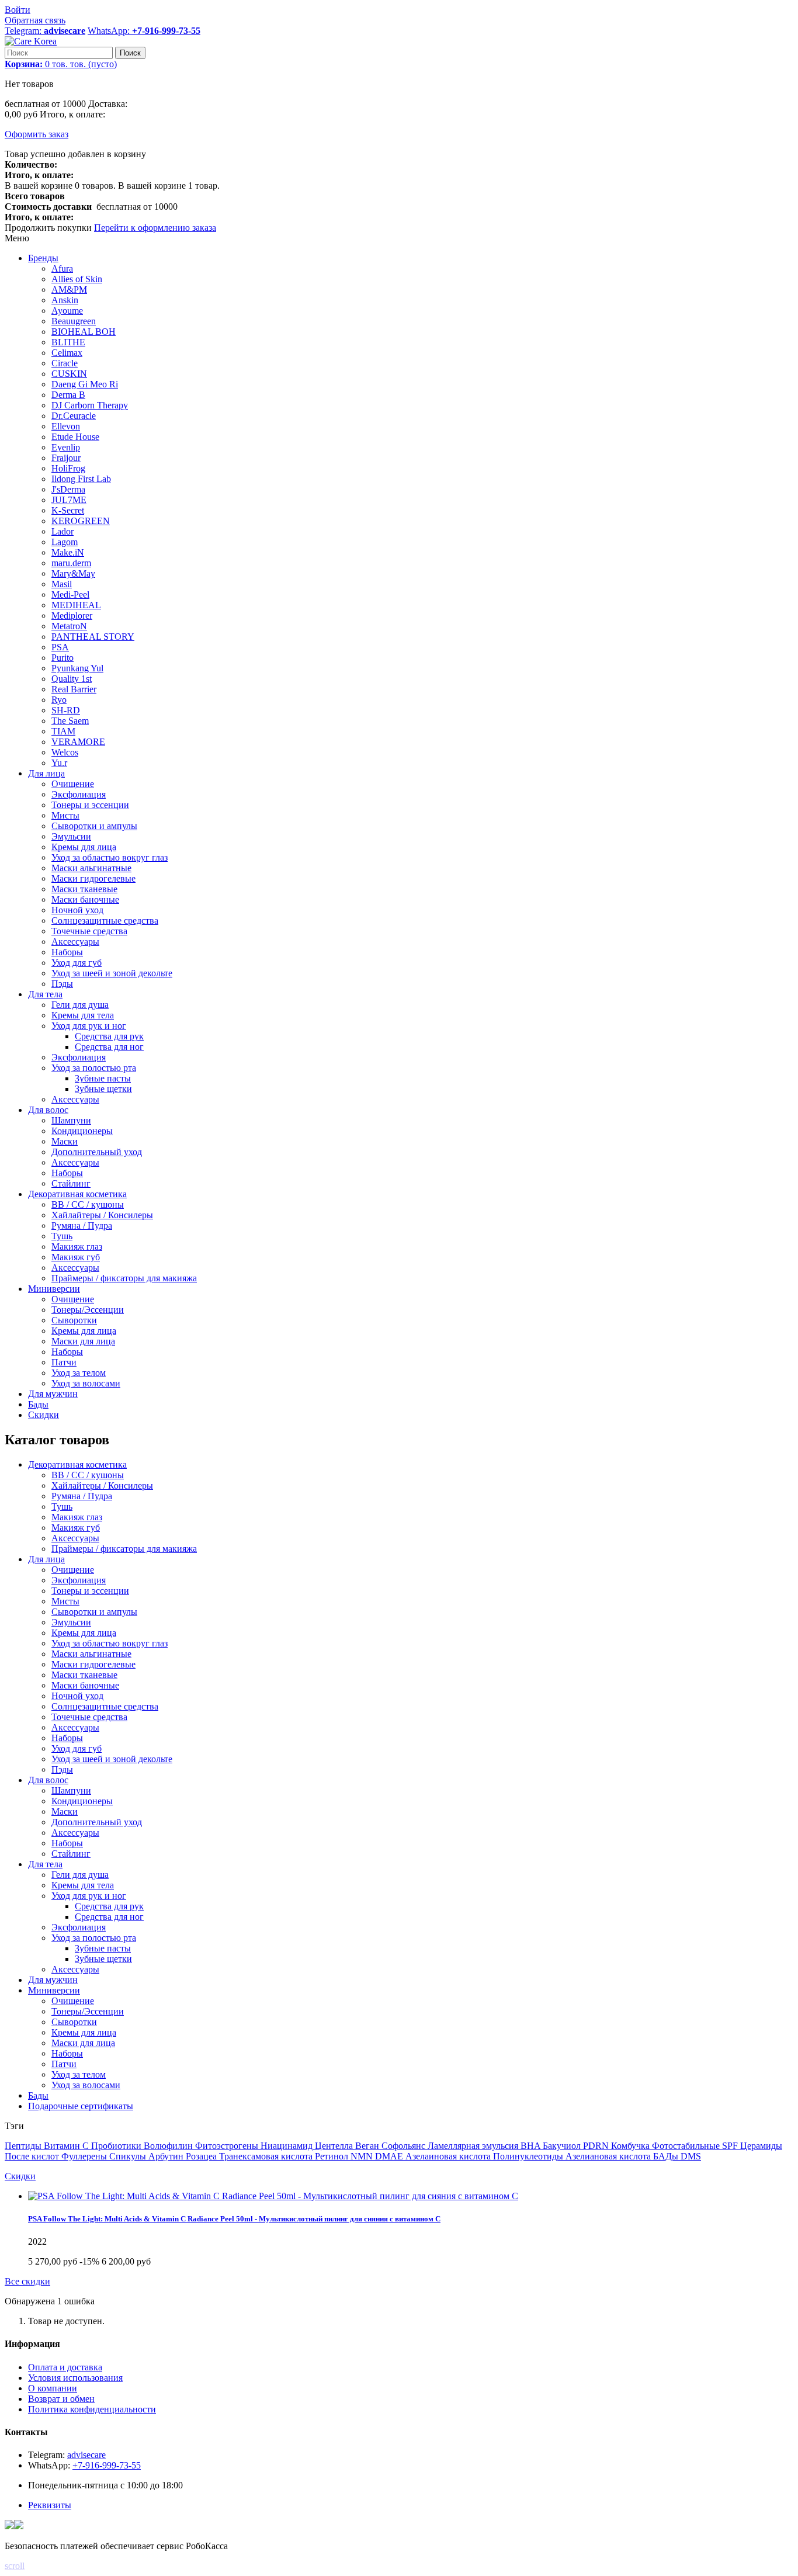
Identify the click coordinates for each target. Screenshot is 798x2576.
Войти (18, 10)
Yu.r (59, 763)
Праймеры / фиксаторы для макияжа (124, 1549)
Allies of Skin (77, 279)
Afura (62, 268)
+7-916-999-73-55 (107, 2465)
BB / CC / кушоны (88, 1475)
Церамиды (761, 2146)
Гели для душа (80, 1875)
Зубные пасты (103, 1948)
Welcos (65, 752)
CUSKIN (69, 374)
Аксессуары (75, 1538)
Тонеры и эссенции (90, 1591)
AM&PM (69, 290)
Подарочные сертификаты (81, 2106)
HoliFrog (68, 468)
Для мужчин (53, 1980)
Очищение (73, 1570)
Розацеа (202, 2156)
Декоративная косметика (77, 1464)
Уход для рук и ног (89, 1896)
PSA (60, 647)
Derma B (68, 395)
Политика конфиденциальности (92, 2409)
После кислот (33, 2156)
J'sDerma (68, 489)
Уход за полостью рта (94, 1938)
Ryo (59, 700)
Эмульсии (71, 1622)
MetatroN (69, 626)
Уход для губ (77, 1748)
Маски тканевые (84, 1675)
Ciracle (65, 363)
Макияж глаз (77, 1517)
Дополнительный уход (97, 1822)
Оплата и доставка (65, 2367)
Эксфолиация (79, 1580)
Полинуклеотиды (529, 2156)
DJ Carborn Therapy (90, 405)
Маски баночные (85, 1685)
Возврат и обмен (61, 2399)
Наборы (67, 1738)
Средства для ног (109, 1917)
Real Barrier (74, 689)
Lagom (65, 542)
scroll (15, 2566)
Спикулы (129, 2156)
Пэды (62, 1769)
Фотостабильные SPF (696, 2146)
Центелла (335, 2146)
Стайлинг (71, 1854)
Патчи (64, 2064)
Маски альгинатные (91, 1654)
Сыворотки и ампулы (94, 1612)
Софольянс (405, 2146)
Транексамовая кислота (267, 2156)
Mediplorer (72, 616)
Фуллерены (85, 2156)
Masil (62, 584)
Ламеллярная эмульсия (474, 2146)
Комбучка (632, 2146)
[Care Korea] (31, 41)
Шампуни (71, 1790)
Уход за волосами (86, 2085)
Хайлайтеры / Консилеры (102, 1485)
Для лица (46, 1559)
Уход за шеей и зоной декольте (112, 1759)
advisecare (86, 2455)
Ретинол (333, 2156)
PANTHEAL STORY (93, 637)
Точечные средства (89, 1717)
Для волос (48, 1780)
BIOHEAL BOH (84, 332)
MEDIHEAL (76, 605)
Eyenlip (66, 447)
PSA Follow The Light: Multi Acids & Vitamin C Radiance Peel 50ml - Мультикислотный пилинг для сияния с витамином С (234, 2219)
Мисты (65, 1601)
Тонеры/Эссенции (88, 2011)
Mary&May (73, 573)
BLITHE (68, 342)
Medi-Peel (70, 594)
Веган (368, 2146)
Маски (65, 1811)
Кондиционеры (82, 1801)
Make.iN (68, 552)
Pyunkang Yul (77, 668)
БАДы (667, 2156)
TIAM (63, 731)
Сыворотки (74, 2022)
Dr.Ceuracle (74, 416)
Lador (63, 531)
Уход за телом (79, 2074)
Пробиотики (117, 2146)
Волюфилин (169, 2146)
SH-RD (66, 710)
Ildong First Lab (81, 479)
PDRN (597, 2146)
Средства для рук (109, 1906)
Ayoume (67, 311)
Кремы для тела (83, 1885)
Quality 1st (72, 679)
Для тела (45, 1864)
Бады (38, 2095)
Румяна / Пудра (82, 1496)
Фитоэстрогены (228, 2146)
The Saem (70, 721)
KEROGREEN (81, 521)
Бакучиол (563, 2146)
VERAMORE (78, 742)
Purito (63, 658)
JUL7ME (69, 500)
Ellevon (66, 426)
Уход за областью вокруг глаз (110, 1643)
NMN (363, 2156)
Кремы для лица (84, 1633)
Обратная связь (35, 20)
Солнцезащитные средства (105, 1706)
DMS (691, 2156)
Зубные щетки (103, 1959)
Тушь (62, 1507)
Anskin (65, 300)
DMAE (390, 2156)
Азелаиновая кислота (449, 2156)
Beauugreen (74, 321)
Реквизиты (50, 2505)
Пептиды (24, 2146)
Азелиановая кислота (609, 2156)
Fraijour (66, 458)
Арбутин (167, 2156)
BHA (532, 2146)
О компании (53, 2388)
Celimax (67, 353)
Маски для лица (83, 2043)
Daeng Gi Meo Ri (85, 384)
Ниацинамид (288, 2146)
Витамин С (67, 2146)
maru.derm (71, 563)
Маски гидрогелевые (93, 1664)
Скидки (20, 2176)
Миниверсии (54, 1990)
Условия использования (75, 2378)
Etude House (75, 437)
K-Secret (68, 510)
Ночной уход (77, 1696)
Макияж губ (76, 1528)
